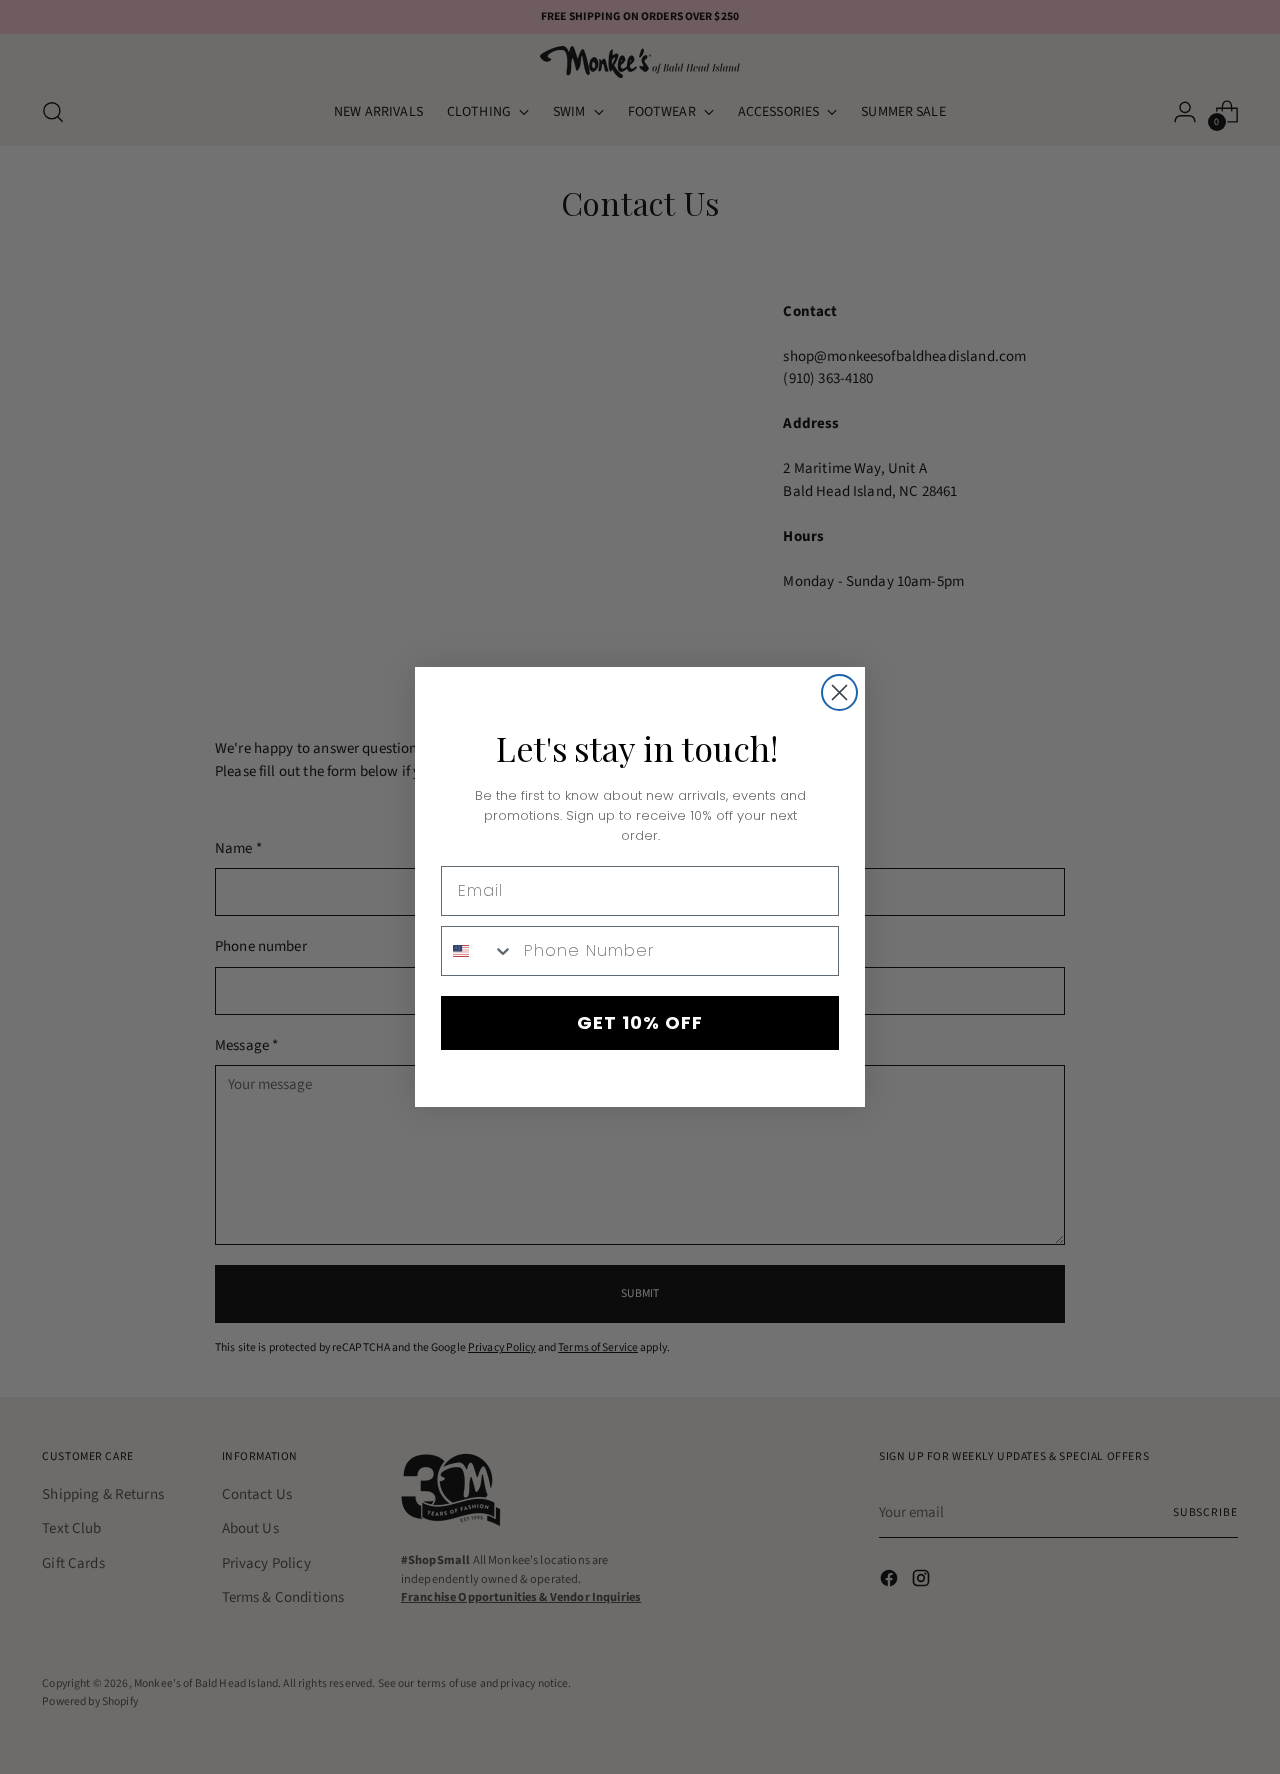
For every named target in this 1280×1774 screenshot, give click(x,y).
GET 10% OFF (640, 1022)
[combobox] (478, 951)
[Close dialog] (839, 692)
